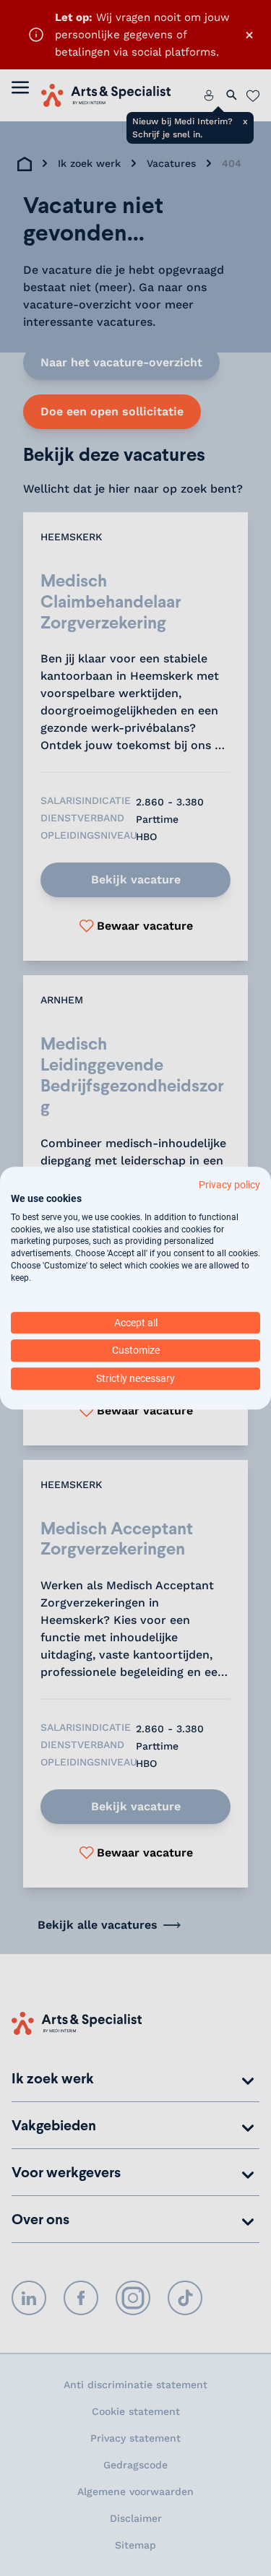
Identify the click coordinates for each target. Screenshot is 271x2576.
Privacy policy (229, 1185)
